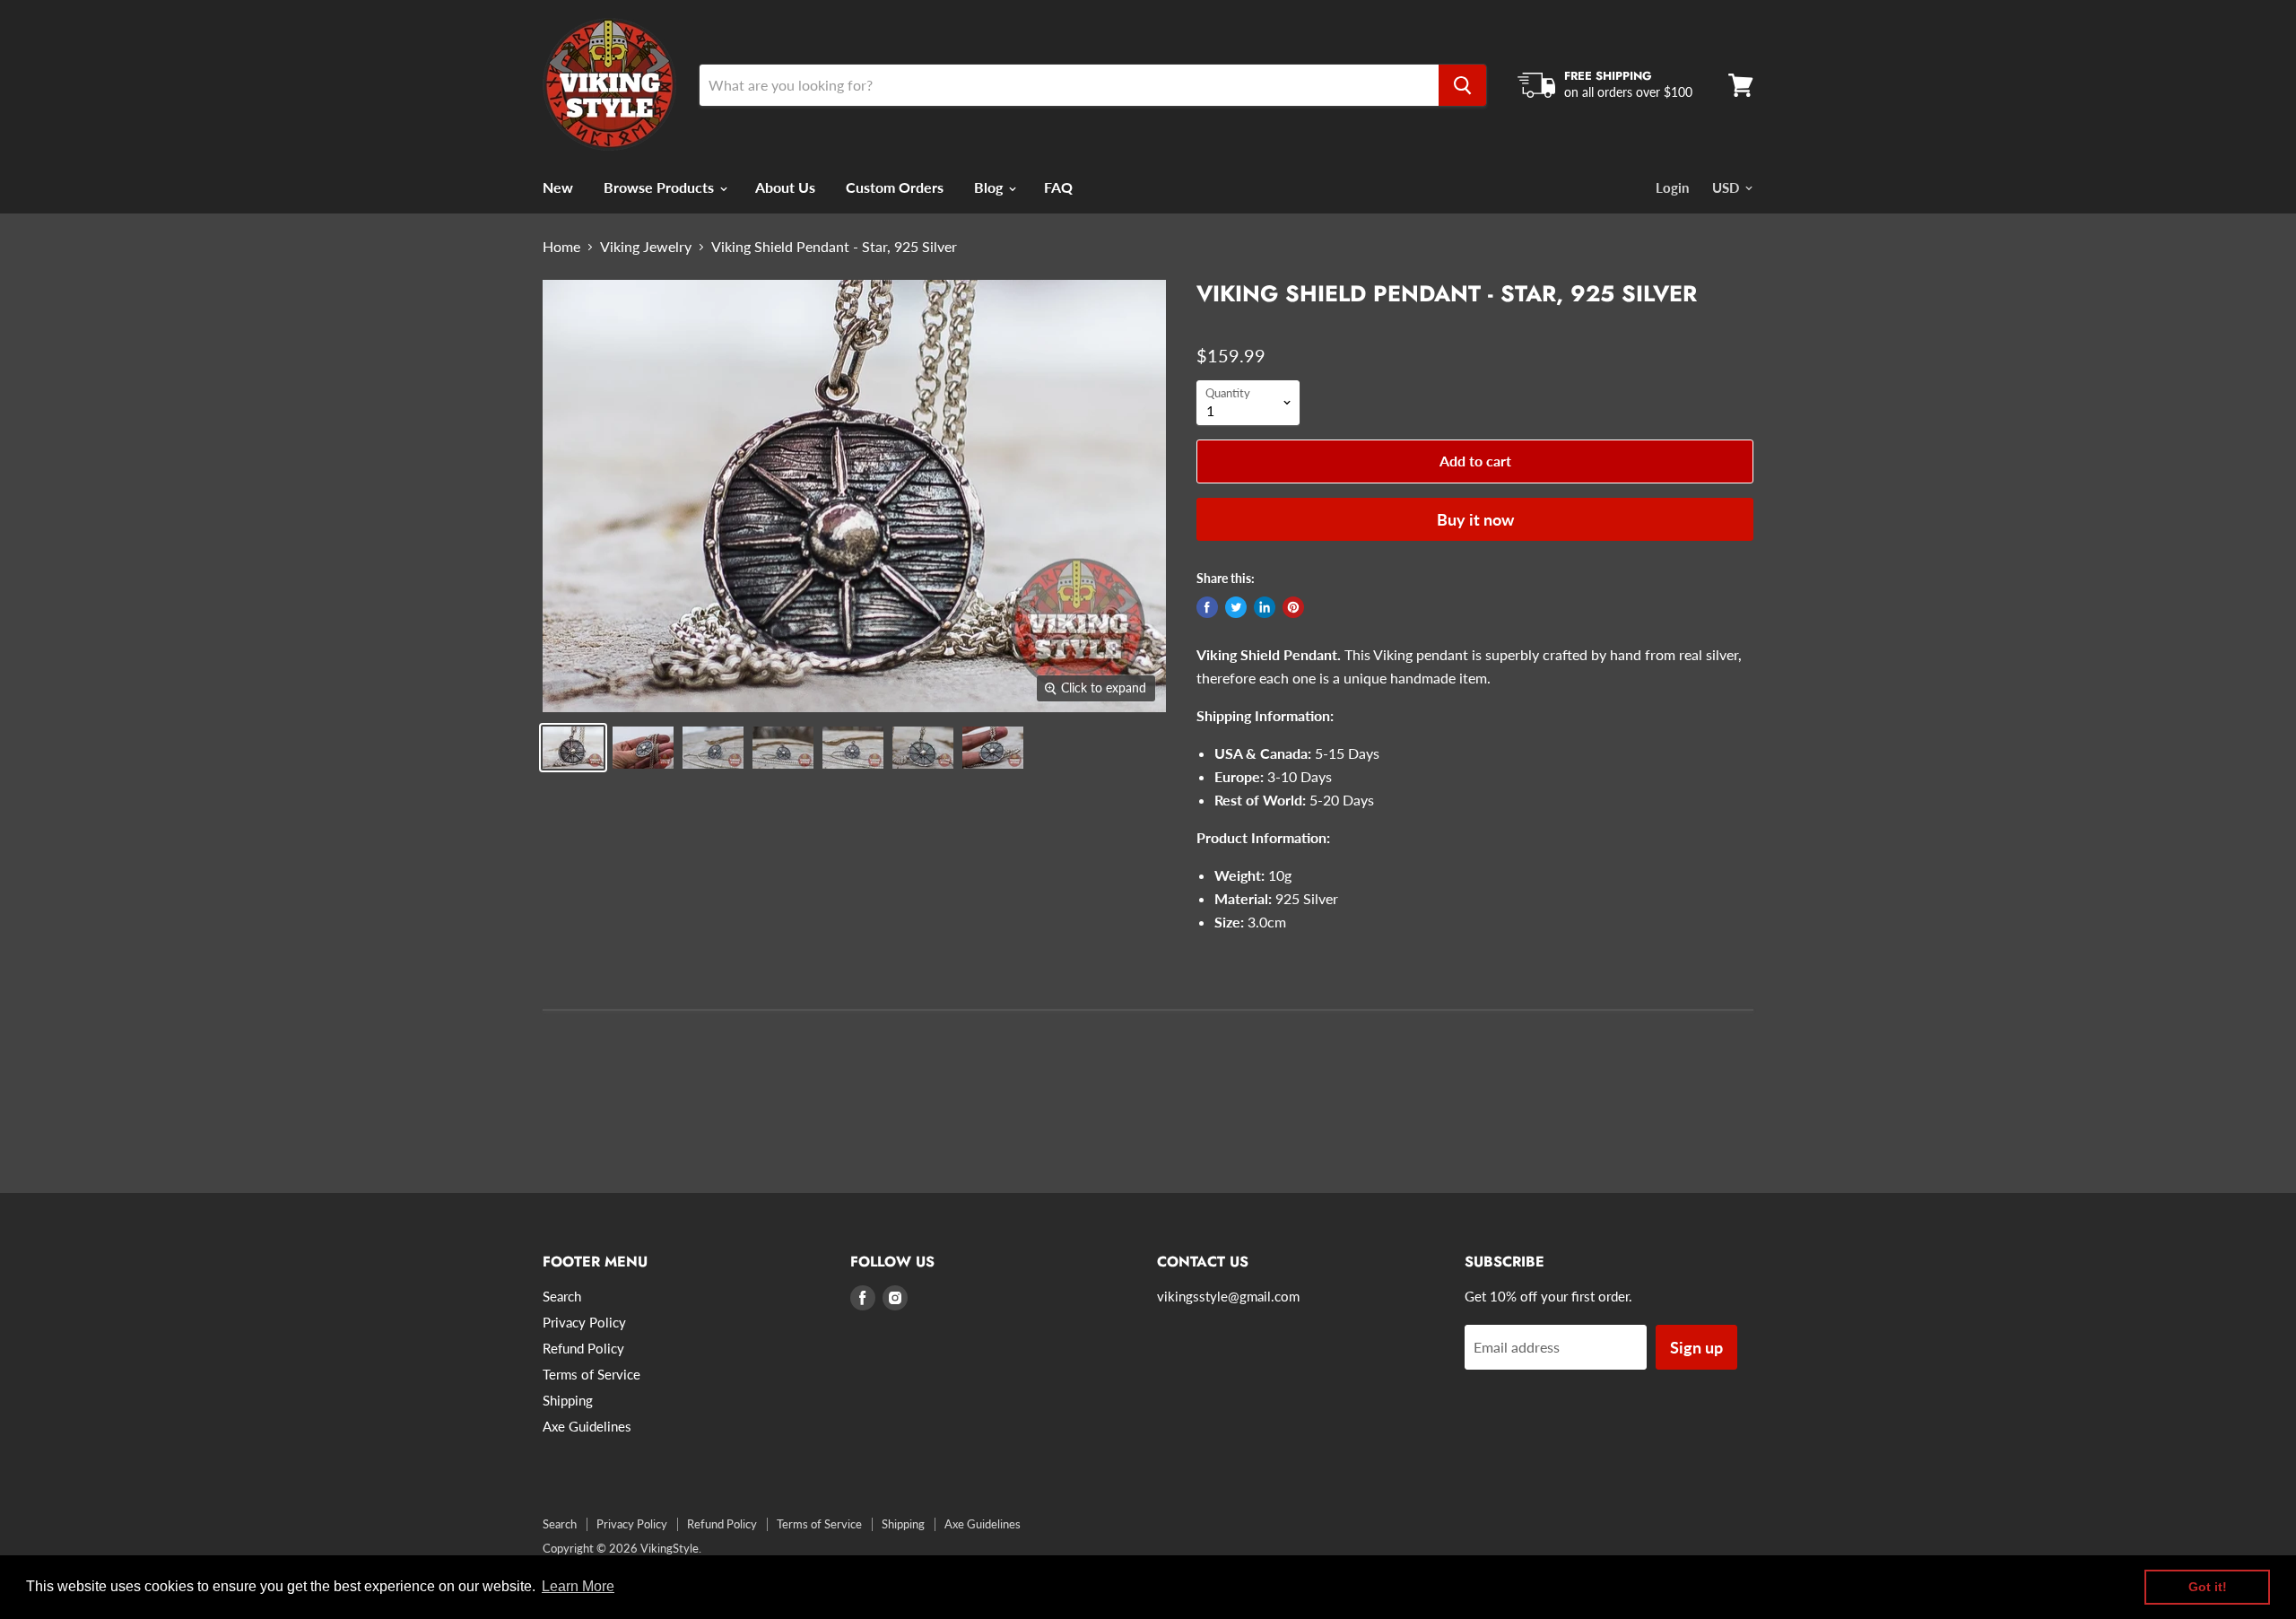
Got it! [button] (2208, 1587)
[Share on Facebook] (1207, 607)
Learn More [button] (578, 1586)
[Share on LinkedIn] (1265, 607)
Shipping (568, 1400)
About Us (785, 187)
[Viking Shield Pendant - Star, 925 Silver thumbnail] (573, 748)
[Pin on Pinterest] (1293, 607)
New (558, 187)
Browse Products (661, 187)
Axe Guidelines (587, 1426)
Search (562, 1296)
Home (561, 247)
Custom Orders (895, 187)
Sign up (1696, 1347)
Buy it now (1475, 519)
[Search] (1462, 85)
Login (1672, 187)
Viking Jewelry (646, 247)
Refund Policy (583, 1348)
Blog (990, 187)
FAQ (1058, 187)
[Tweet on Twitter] (1236, 607)
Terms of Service (591, 1374)
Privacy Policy (584, 1322)
